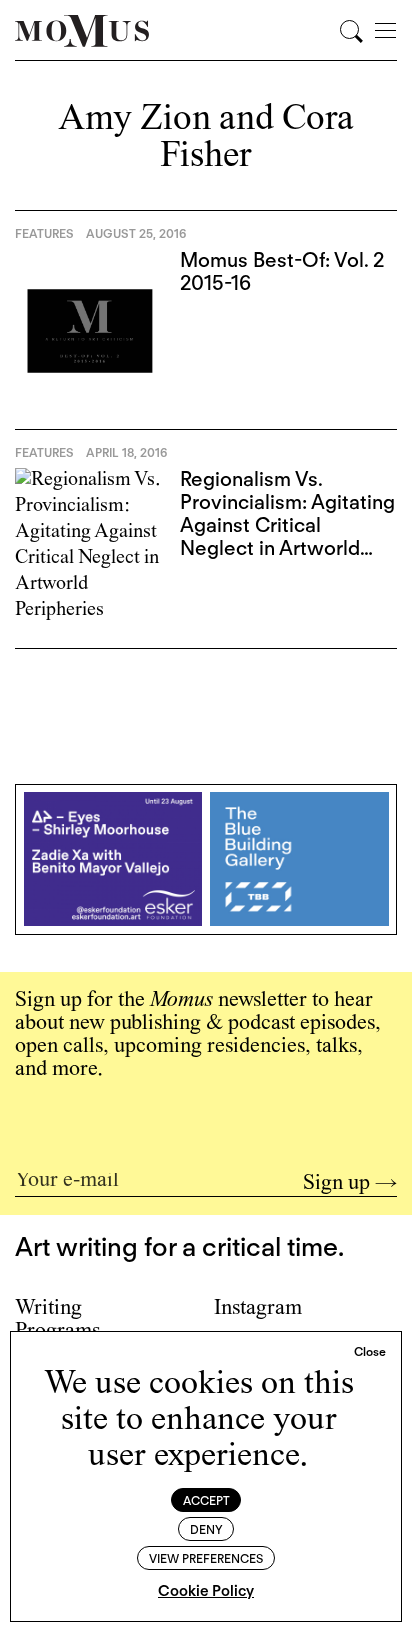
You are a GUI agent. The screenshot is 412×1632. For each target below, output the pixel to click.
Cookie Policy (206, 1591)
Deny (206, 1529)
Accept (206, 1500)
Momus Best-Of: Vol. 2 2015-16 (282, 271)
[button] (370, 1352)
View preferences (206, 1558)
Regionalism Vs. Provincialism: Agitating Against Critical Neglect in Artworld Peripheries (287, 525)
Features (44, 233)
